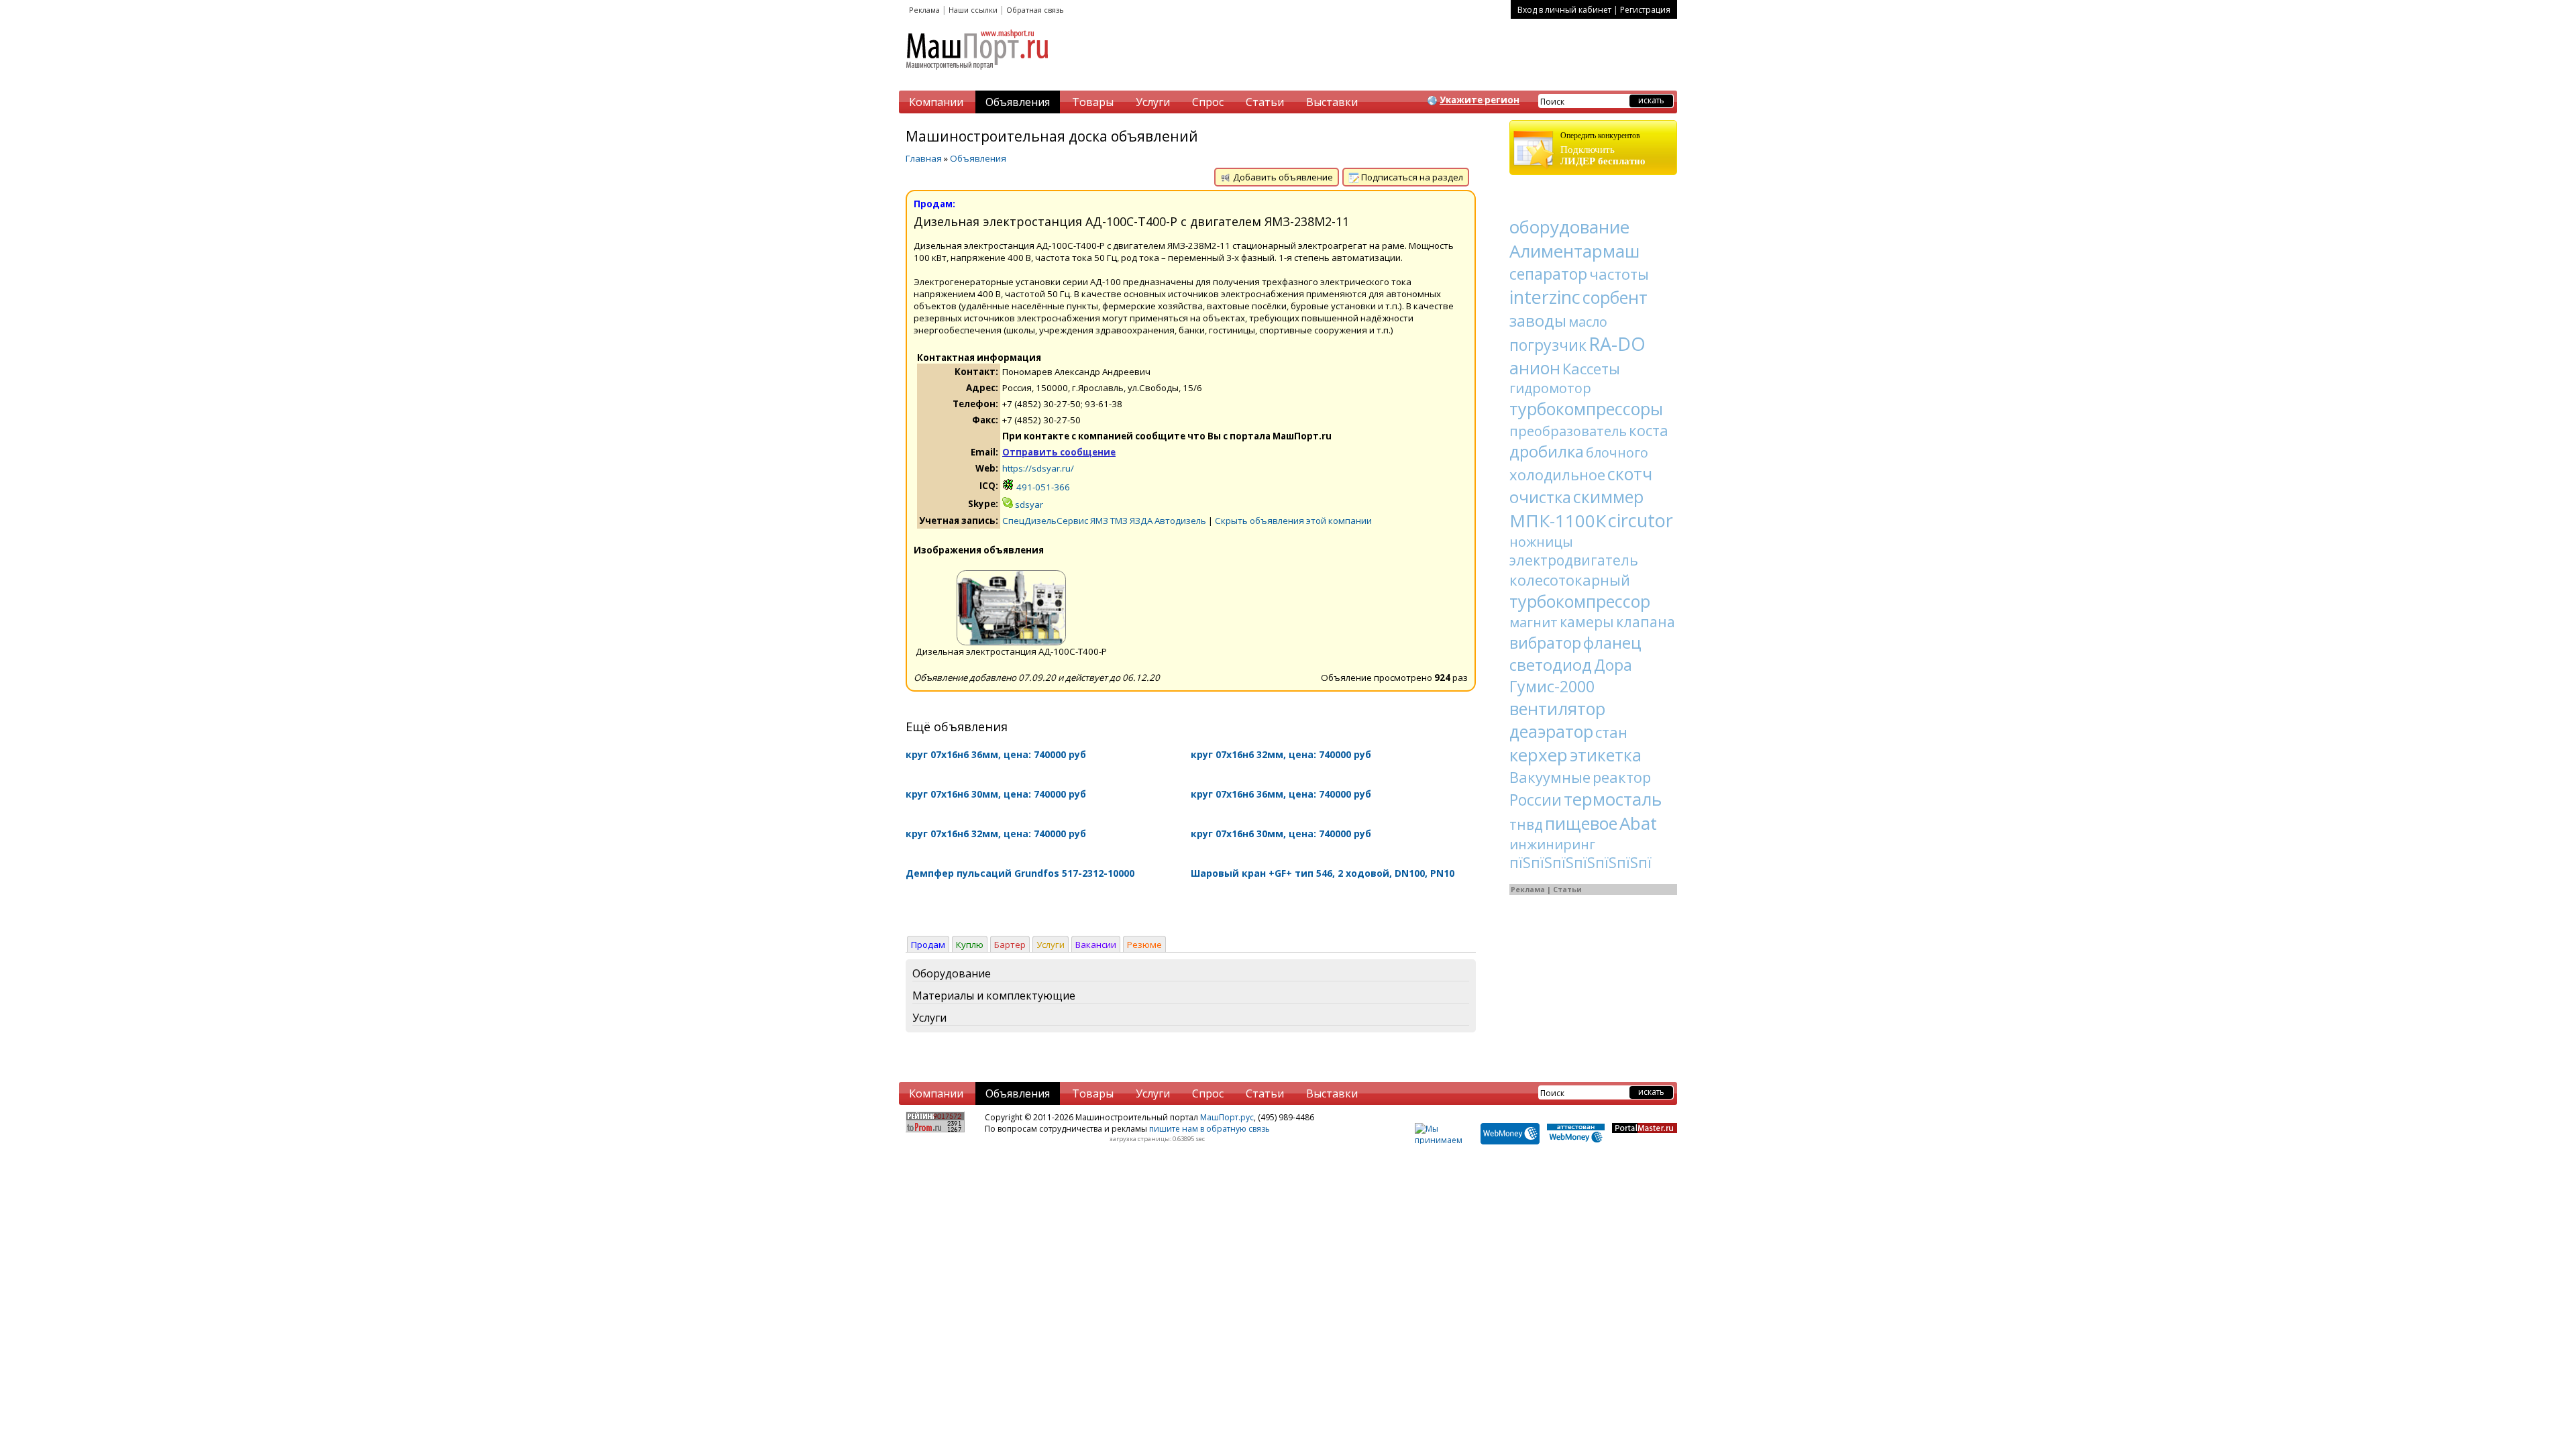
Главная (924, 158)
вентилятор (1557, 708)
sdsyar (1028, 504)
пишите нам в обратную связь (1210, 1129)
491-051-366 (1042, 487)
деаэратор (1551, 731)
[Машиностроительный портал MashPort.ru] (978, 75)
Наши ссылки (973, 10)
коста (1649, 430)
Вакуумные (1550, 777)
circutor (1641, 520)
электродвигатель (1574, 560)
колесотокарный (1570, 580)
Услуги (1153, 102)
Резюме (1144, 945)
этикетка (1606, 755)
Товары (1093, 102)
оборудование (1569, 227)
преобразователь (1568, 431)
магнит (1534, 622)
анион (1535, 368)
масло (1588, 322)
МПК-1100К (1558, 521)
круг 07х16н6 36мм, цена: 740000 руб (996, 754)
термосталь (1613, 799)
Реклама (924, 10)
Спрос (1208, 102)
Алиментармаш (1574, 251)
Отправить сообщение (1059, 452)
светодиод (1551, 664)
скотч (1630, 474)
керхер (1539, 755)
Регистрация (1645, 10)
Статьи (1265, 102)
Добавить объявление (1282, 177)
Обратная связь (1035, 10)
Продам (928, 945)
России (1536, 800)
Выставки (1332, 102)
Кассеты (1591, 368)
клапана (1646, 622)
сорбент (1615, 297)
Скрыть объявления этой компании (1293, 521)
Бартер (1010, 945)
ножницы (1541, 542)
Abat (1638, 823)
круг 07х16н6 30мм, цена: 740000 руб (996, 794)
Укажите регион (1480, 100)
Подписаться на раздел (1411, 177)
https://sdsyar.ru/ (1038, 468)
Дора (1613, 665)
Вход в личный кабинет (1564, 10)
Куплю (970, 945)
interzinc (1545, 297)
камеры (1587, 622)
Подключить (1603, 149)
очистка (1540, 497)
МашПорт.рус (1227, 1117)
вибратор (1545, 643)
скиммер (1608, 496)
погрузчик (1548, 345)
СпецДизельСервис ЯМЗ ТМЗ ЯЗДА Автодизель (1104, 521)
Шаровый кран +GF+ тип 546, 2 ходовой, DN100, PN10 (1323, 873)
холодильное (1557, 474)
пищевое (1581, 823)
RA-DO (1617, 344)
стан (1611, 732)
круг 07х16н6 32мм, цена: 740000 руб (1281, 754)
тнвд (1526, 824)
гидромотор (1550, 388)
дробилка (1547, 451)
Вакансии (1096, 945)
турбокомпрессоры (1586, 409)
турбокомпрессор (1580, 601)
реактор (1622, 777)
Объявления (1018, 102)
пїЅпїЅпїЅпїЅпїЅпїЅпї (1580, 863)
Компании (936, 102)
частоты (1619, 274)
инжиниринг (1552, 844)
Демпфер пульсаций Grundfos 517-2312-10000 (1020, 873)
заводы (1538, 320)
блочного (1617, 452)
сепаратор (1548, 274)
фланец (1612, 642)
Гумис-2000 (1552, 686)
